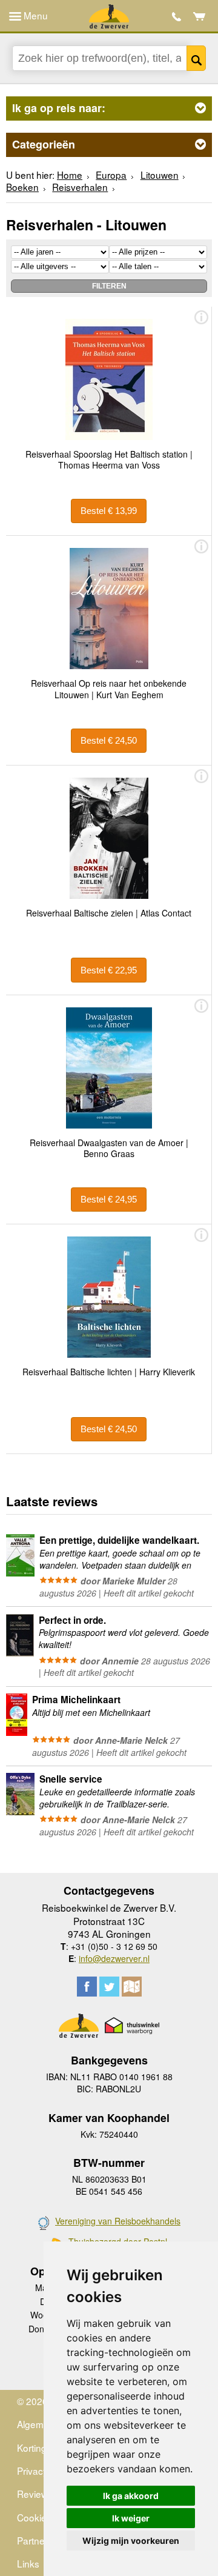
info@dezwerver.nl (114, 1958)
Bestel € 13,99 (109, 511)
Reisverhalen (80, 187)
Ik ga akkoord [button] (131, 2496)
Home (70, 175)
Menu (35, 15)
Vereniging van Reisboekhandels (118, 2221)
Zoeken (196, 58)
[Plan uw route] (132, 1987)
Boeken (22, 187)
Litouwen (160, 175)
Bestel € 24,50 (109, 740)
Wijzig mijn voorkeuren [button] (131, 2541)
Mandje (200, 16)
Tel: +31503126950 (177, 17)
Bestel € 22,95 (109, 970)
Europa (111, 175)
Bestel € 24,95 (109, 1199)
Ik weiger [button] (131, 2518)
